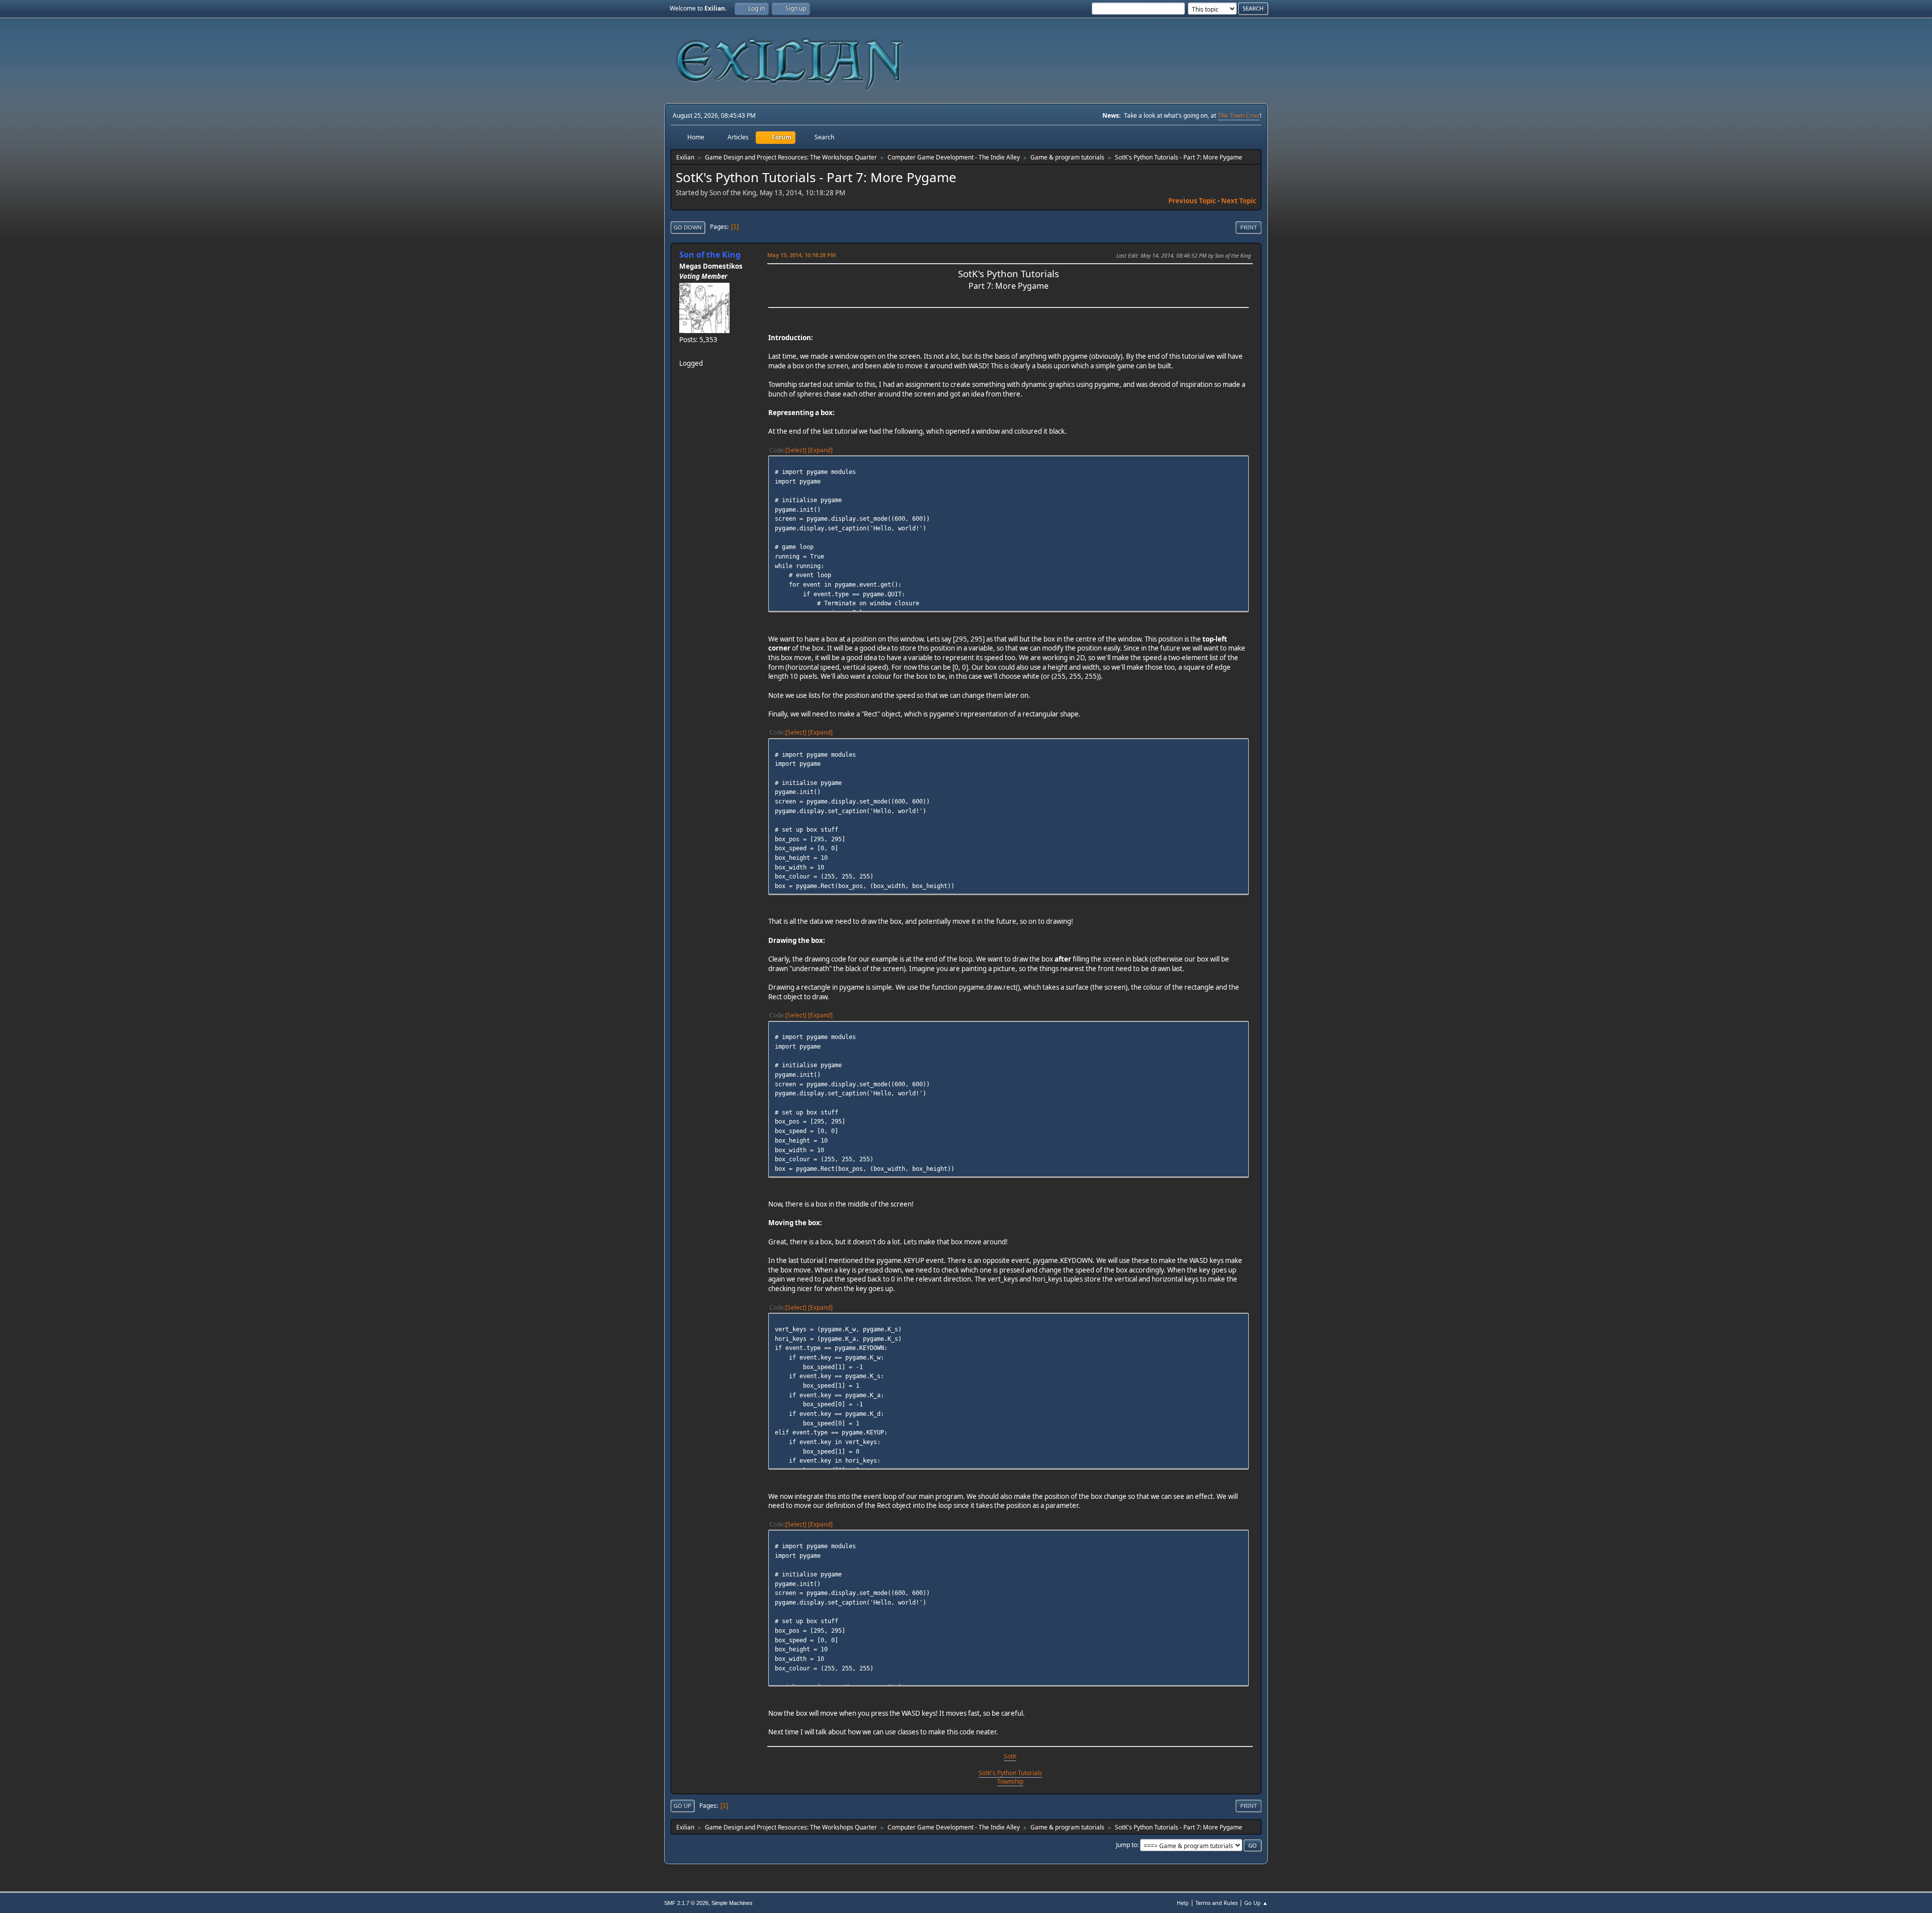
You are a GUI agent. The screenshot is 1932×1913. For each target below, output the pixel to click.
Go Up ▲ (1256, 1903)
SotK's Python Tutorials (1010, 1773)
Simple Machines (732, 1903)
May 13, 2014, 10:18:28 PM (801, 255)
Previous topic (1192, 201)
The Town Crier (1239, 115)
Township (1010, 1781)
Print (1249, 227)
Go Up (682, 1806)
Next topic (1239, 201)
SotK (1010, 1756)
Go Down (688, 227)
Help (1183, 1903)
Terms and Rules (1217, 1903)
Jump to (1126, 1845)
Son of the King (710, 255)
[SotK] (683, 351)
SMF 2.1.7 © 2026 (686, 1903)
